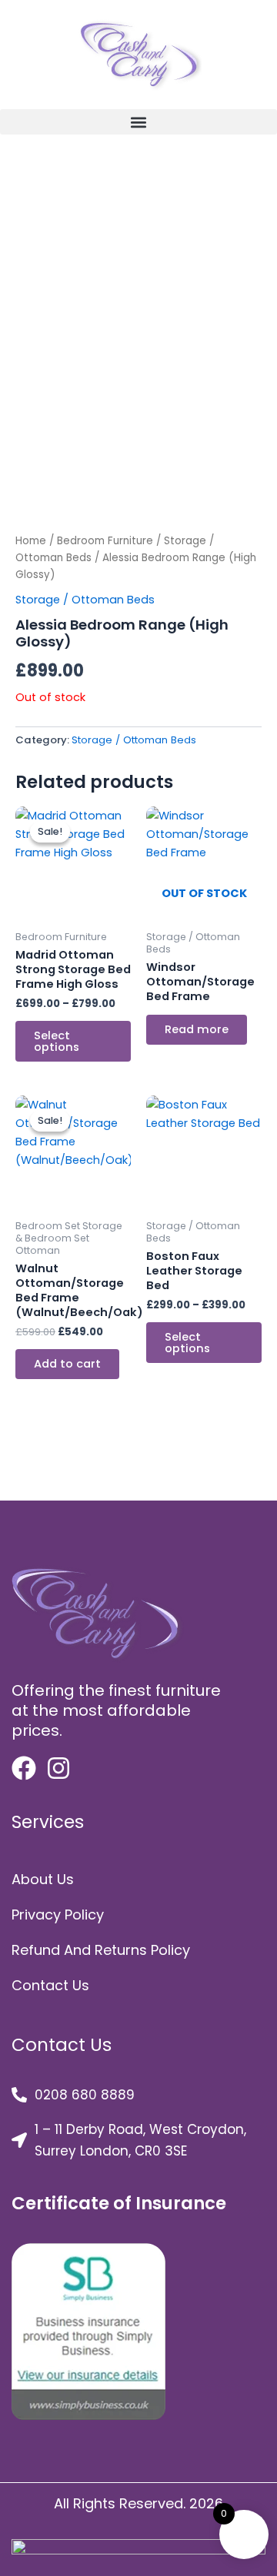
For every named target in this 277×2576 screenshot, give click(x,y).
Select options (57, 1041)
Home (31, 541)
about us (43, 1879)
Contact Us (50, 1985)
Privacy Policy (58, 1915)
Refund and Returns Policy (101, 1950)
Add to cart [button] (67, 1364)
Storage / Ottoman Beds (85, 600)
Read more (197, 1029)
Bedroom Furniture (105, 541)
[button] (138, 122)
